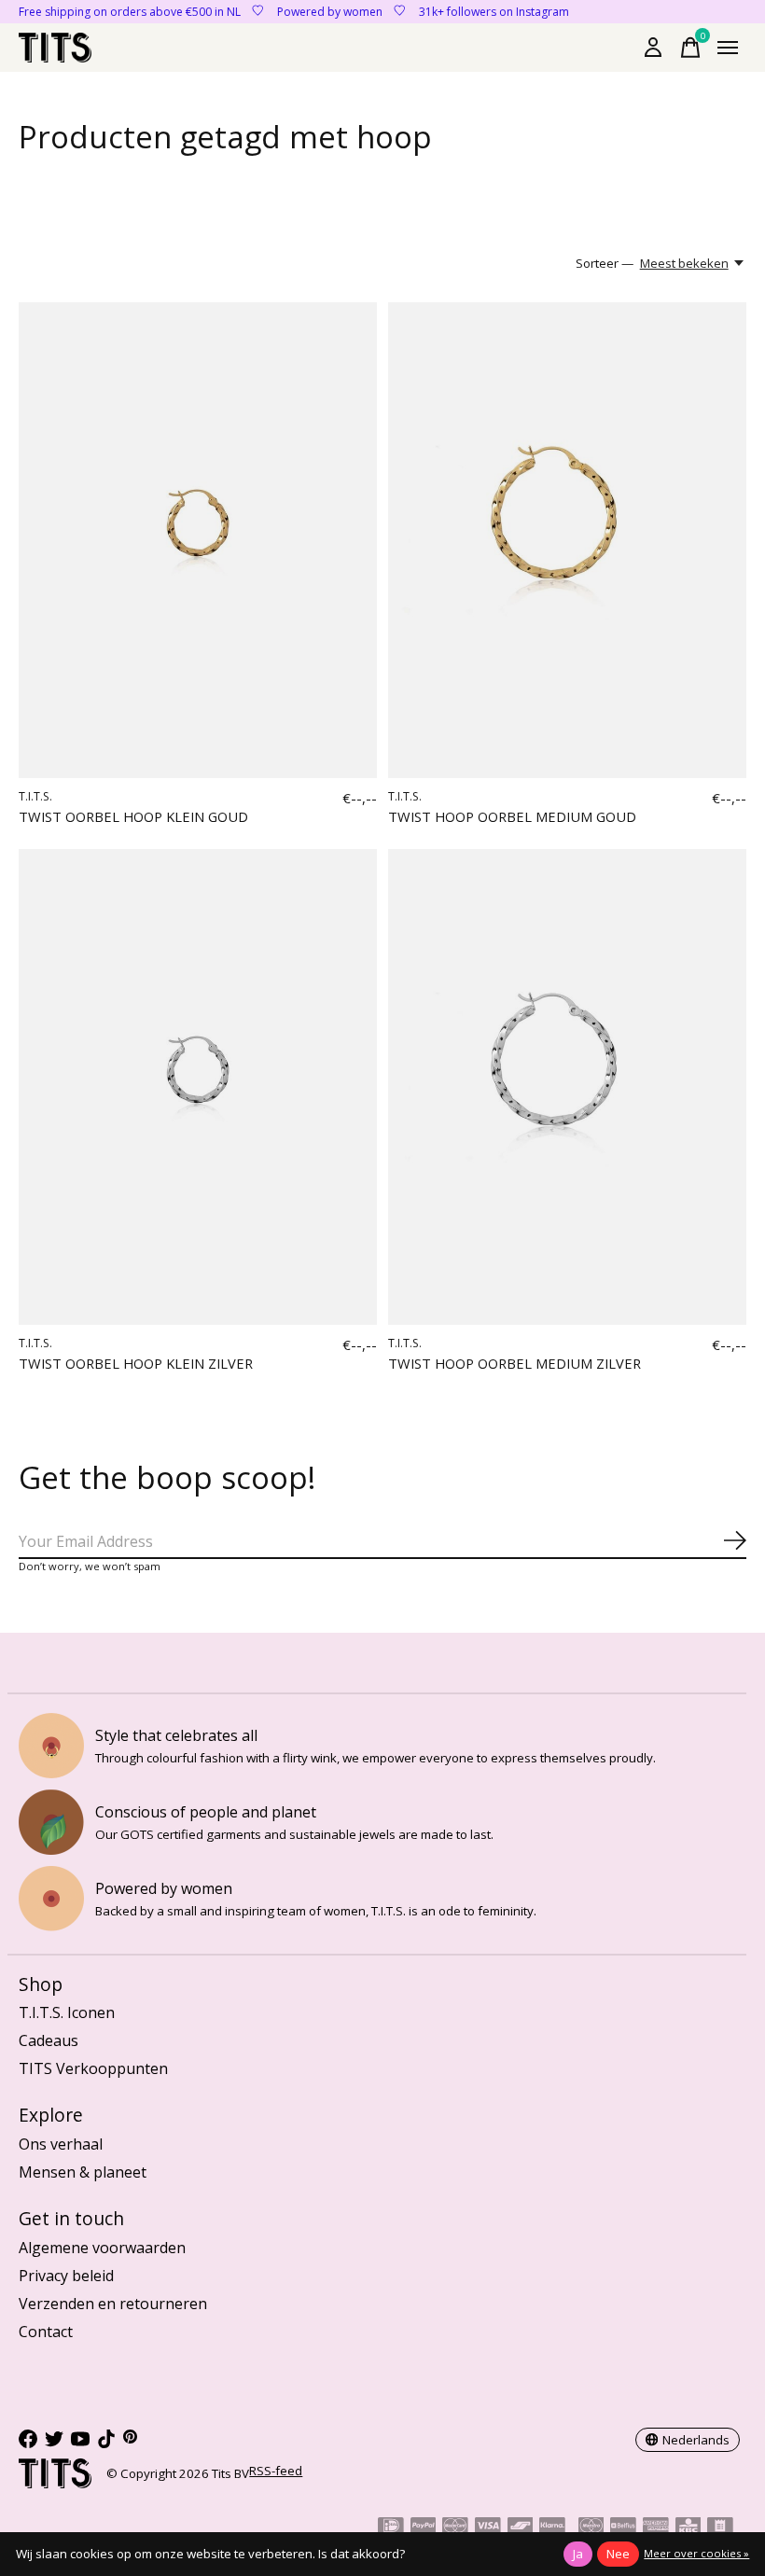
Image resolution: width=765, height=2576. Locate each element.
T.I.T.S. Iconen (67, 2012)
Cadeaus (49, 2040)
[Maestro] (591, 2528)
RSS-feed (276, 2471)
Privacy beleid (66, 2276)
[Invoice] (720, 2528)
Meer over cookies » (696, 2553)
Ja (578, 2554)
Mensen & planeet (83, 2172)
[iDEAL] (391, 2528)
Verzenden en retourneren (113, 2304)
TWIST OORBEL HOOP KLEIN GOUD (133, 816)
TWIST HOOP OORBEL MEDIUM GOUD (512, 816)
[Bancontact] (521, 2528)
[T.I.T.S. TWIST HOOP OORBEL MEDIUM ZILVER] (567, 1087)
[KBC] (688, 2528)
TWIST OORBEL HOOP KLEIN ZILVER (136, 1363)
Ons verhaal (61, 2144)
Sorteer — (605, 263)
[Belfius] (623, 2528)
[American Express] (656, 2528)
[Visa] (488, 2528)
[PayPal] (424, 2528)
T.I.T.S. (35, 796)
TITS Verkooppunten (93, 2068)
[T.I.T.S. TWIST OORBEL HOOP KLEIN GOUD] (198, 541)
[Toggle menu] (728, 48)
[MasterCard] (455, 2528)
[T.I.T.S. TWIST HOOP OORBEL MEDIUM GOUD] (567, 541)
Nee (618, 2554)
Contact (46, 2332)
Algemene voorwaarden (102, 2248)
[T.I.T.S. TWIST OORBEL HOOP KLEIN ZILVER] (198, 1087)
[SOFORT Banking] (552, 2528)
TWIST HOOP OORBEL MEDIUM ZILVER (515, 1363)
